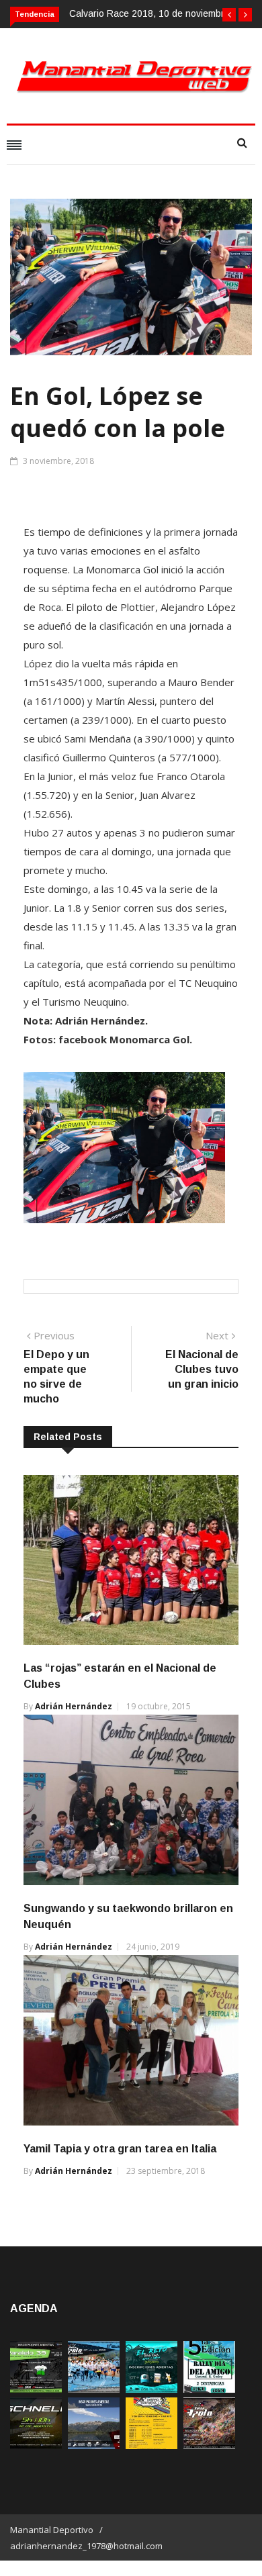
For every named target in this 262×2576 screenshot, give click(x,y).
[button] (229, 15)
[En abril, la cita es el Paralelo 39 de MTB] (36, 2389)
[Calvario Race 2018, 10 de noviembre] (94, 2445)
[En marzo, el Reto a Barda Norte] (151, 2389)
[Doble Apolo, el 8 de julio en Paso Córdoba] (209, 2445)
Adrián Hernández (74, 1706)
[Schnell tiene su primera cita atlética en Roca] (36, 2445)
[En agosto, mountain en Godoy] (209, 2389)
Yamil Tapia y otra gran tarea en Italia (120, 2149)
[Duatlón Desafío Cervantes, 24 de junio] (151, 2445)
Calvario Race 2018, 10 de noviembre (149, 13)
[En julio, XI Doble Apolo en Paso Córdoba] (94, 2389)
